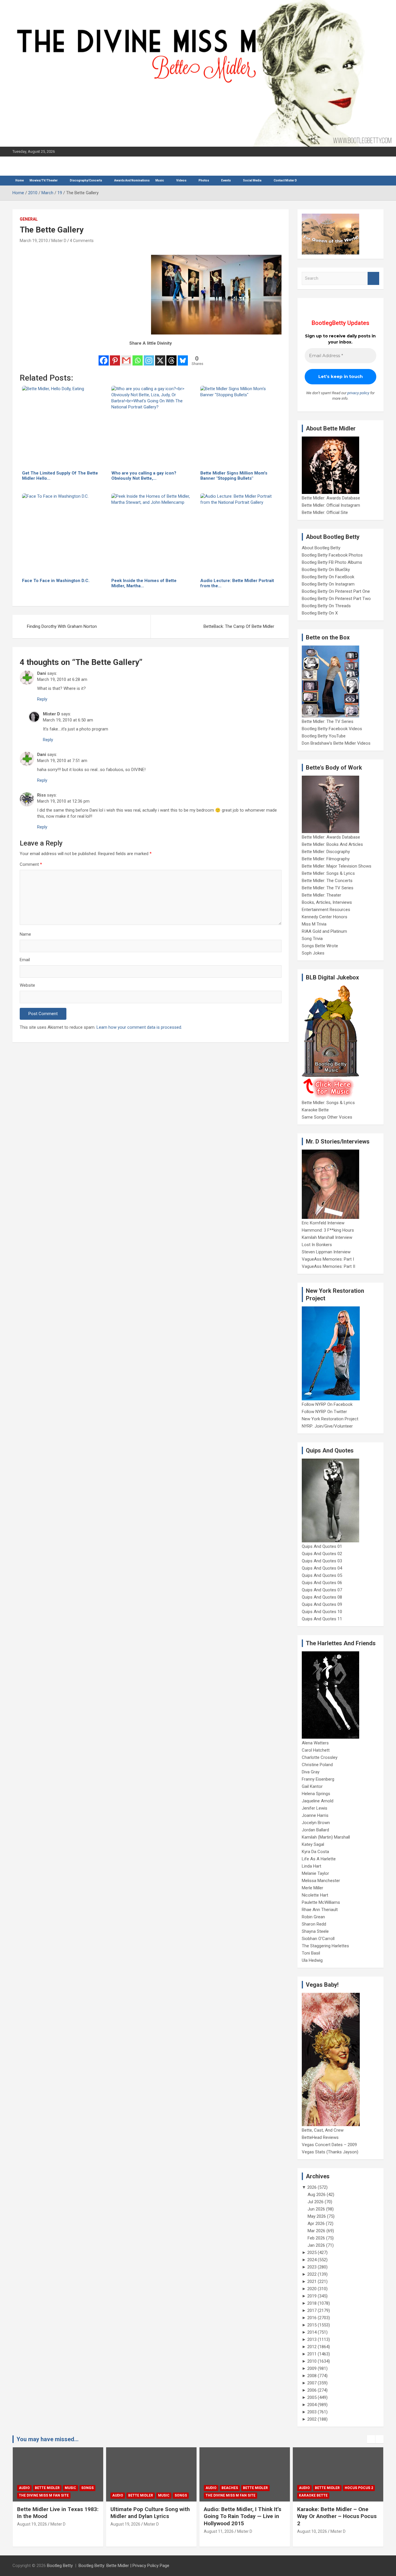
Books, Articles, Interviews (327, 902)
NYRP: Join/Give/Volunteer (327, 1426)
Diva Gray (311, 1772)
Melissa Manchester (321, 1881)
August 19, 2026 (32, 2524)
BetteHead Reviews (320, 2137)
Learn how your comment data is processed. (139, 1027)
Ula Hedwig (312, 1960)
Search (373, 278)
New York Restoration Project (330, 1419)
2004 (312, 2405)
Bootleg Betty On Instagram (328, 584)
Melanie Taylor (315, 1873)
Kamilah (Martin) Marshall (326, 1837)
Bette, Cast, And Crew (323, 2130)
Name (25, 934)
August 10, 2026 (312, 2531)
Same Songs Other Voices (327, 1117)
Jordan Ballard (315, 1830)
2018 (312, 2303)
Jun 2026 (316, 2209)
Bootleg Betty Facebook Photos (332, 555)
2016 (312, 2318)
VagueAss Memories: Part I (328, 1259)
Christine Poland (317, 1765)
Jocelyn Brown (316, 1823)
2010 (312, 2361)
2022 (312, 2274)
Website (27, 985)
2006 (312, 2390)
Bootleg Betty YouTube (324, 736)
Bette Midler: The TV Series (328, 721)
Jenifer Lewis (315, 1808)
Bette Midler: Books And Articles (332, 844)
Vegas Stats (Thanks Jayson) (330, 2152)
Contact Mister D (285, 180)
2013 (312, 2339)
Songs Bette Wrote (320, 946)
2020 (312, 2289)
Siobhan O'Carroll (318, 1939)
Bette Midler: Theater (321, 895)
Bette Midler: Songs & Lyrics (328, 873)
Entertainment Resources (326, 910)
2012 (312, 2347)
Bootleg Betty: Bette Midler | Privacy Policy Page (124, 2566)
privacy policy (358, 393)
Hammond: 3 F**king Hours (328, 1230)
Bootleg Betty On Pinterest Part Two (336, 599)
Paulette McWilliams (321, 1902)
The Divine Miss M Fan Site (44, 2495)
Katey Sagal (313, 1844)
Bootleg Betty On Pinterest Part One (336, 591)
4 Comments (82, 241)
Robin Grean (313, 1917)
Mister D (59, 241)
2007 (312, 2383)
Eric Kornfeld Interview (323, 1223)
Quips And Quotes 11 (322, 1619)
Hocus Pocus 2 (359, 2488)
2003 (312, 2412)
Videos (181, 180)
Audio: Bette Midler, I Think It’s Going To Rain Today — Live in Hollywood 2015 (242, 2516)
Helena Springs (316, 1794)
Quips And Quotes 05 (322, 1575)
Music (160, 180)
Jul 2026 (316, 2202)
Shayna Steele (315, 1931)
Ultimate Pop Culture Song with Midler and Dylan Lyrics (150, 2513)
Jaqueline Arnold (318, 1801)
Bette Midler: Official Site (325, 512)
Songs (87, 2488)
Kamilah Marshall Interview (327, 1237)
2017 (312, 2310)
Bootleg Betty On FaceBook (328, 577)
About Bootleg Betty (321, 548)
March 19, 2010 (34, 241)
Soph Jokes (313, 953)
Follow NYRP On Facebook (327, 1404)
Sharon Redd (314, 1924)
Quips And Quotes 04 (322, 1568)
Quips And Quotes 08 (322, 1597)
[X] (160, 357)
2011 (312, 2354)
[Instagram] (149, 357)
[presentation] (371, 2439)
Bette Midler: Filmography (326, 859)
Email (25, 960)
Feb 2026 (316, 2238)
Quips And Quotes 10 (322, 1612)
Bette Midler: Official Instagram (331, 505)
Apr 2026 (316, 2224)
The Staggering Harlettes (325, 1946)
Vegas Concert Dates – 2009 (329, 2145)
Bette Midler (47, 2488)
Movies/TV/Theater (44, 180)
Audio (24, 2488)
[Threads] (171, 357)
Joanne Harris (315, 1815)
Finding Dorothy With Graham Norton (62, 626)
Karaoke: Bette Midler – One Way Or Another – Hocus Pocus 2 (337, 2516)
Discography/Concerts (86, 180)
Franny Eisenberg (318, 1779)
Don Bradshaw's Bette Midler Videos (336, 743)
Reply (42, 699)
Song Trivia (312, 939)
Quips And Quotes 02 (322, 1554)
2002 (312, 2419)
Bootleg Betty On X (320, 613)
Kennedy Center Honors (325, 917)
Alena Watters (315, 1743)
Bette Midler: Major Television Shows (337, 866)
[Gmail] (126, 357)
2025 (312, 2253)
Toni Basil (311, 1953)
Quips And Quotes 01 (322, 1546)
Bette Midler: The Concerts (327, 881)
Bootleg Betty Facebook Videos (332, 729)
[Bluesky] (183, 357)
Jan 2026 (316, 2245)
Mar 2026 (316, 2231)
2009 (312, 2368)
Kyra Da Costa (315, 1852)
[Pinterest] (115, 357)
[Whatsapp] (138, 357)
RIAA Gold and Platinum (324, 931)
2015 (312, 2325)
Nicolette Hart (315, 1895)
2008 (312, 2376)
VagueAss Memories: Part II (328, 1266)
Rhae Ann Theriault (320, 1910)
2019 (312, 2296)
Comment (31, 864)
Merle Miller (313, 1888)
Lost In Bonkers (317, 1245)
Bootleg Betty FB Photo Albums (332, 562)
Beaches (230, 2488)
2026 (312, 2187)
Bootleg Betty (60, 2566)
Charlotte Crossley (320, 1757)
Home (20, 180)
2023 (312, 2267)
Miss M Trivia (314, 924)
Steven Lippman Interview (326, 1252)
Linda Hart (311, 1866)
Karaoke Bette (315, 1110)
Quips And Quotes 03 (322, 1561)
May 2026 (317, 2216)
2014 (312, 2332)
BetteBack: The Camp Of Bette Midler (239, 626)
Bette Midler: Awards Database (331, 498)
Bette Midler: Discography (326, 852)
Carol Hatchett (316, 1750)
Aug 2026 (317, 2195)
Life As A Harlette (319, 1859)
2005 (312, 2397)
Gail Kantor (312, 1786)
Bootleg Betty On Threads (326, 606)
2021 (312, 2282)
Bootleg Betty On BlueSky (326, 570)
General (29, 219)
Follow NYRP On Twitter (324, 1412)
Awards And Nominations (132, 180)
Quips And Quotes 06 (322, 1583)
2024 (312, 2260)
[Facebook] (104, 357)
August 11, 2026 (219, 2531)
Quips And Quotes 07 (322, 1590)
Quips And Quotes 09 (322, 1604)
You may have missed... (48, 2439)
